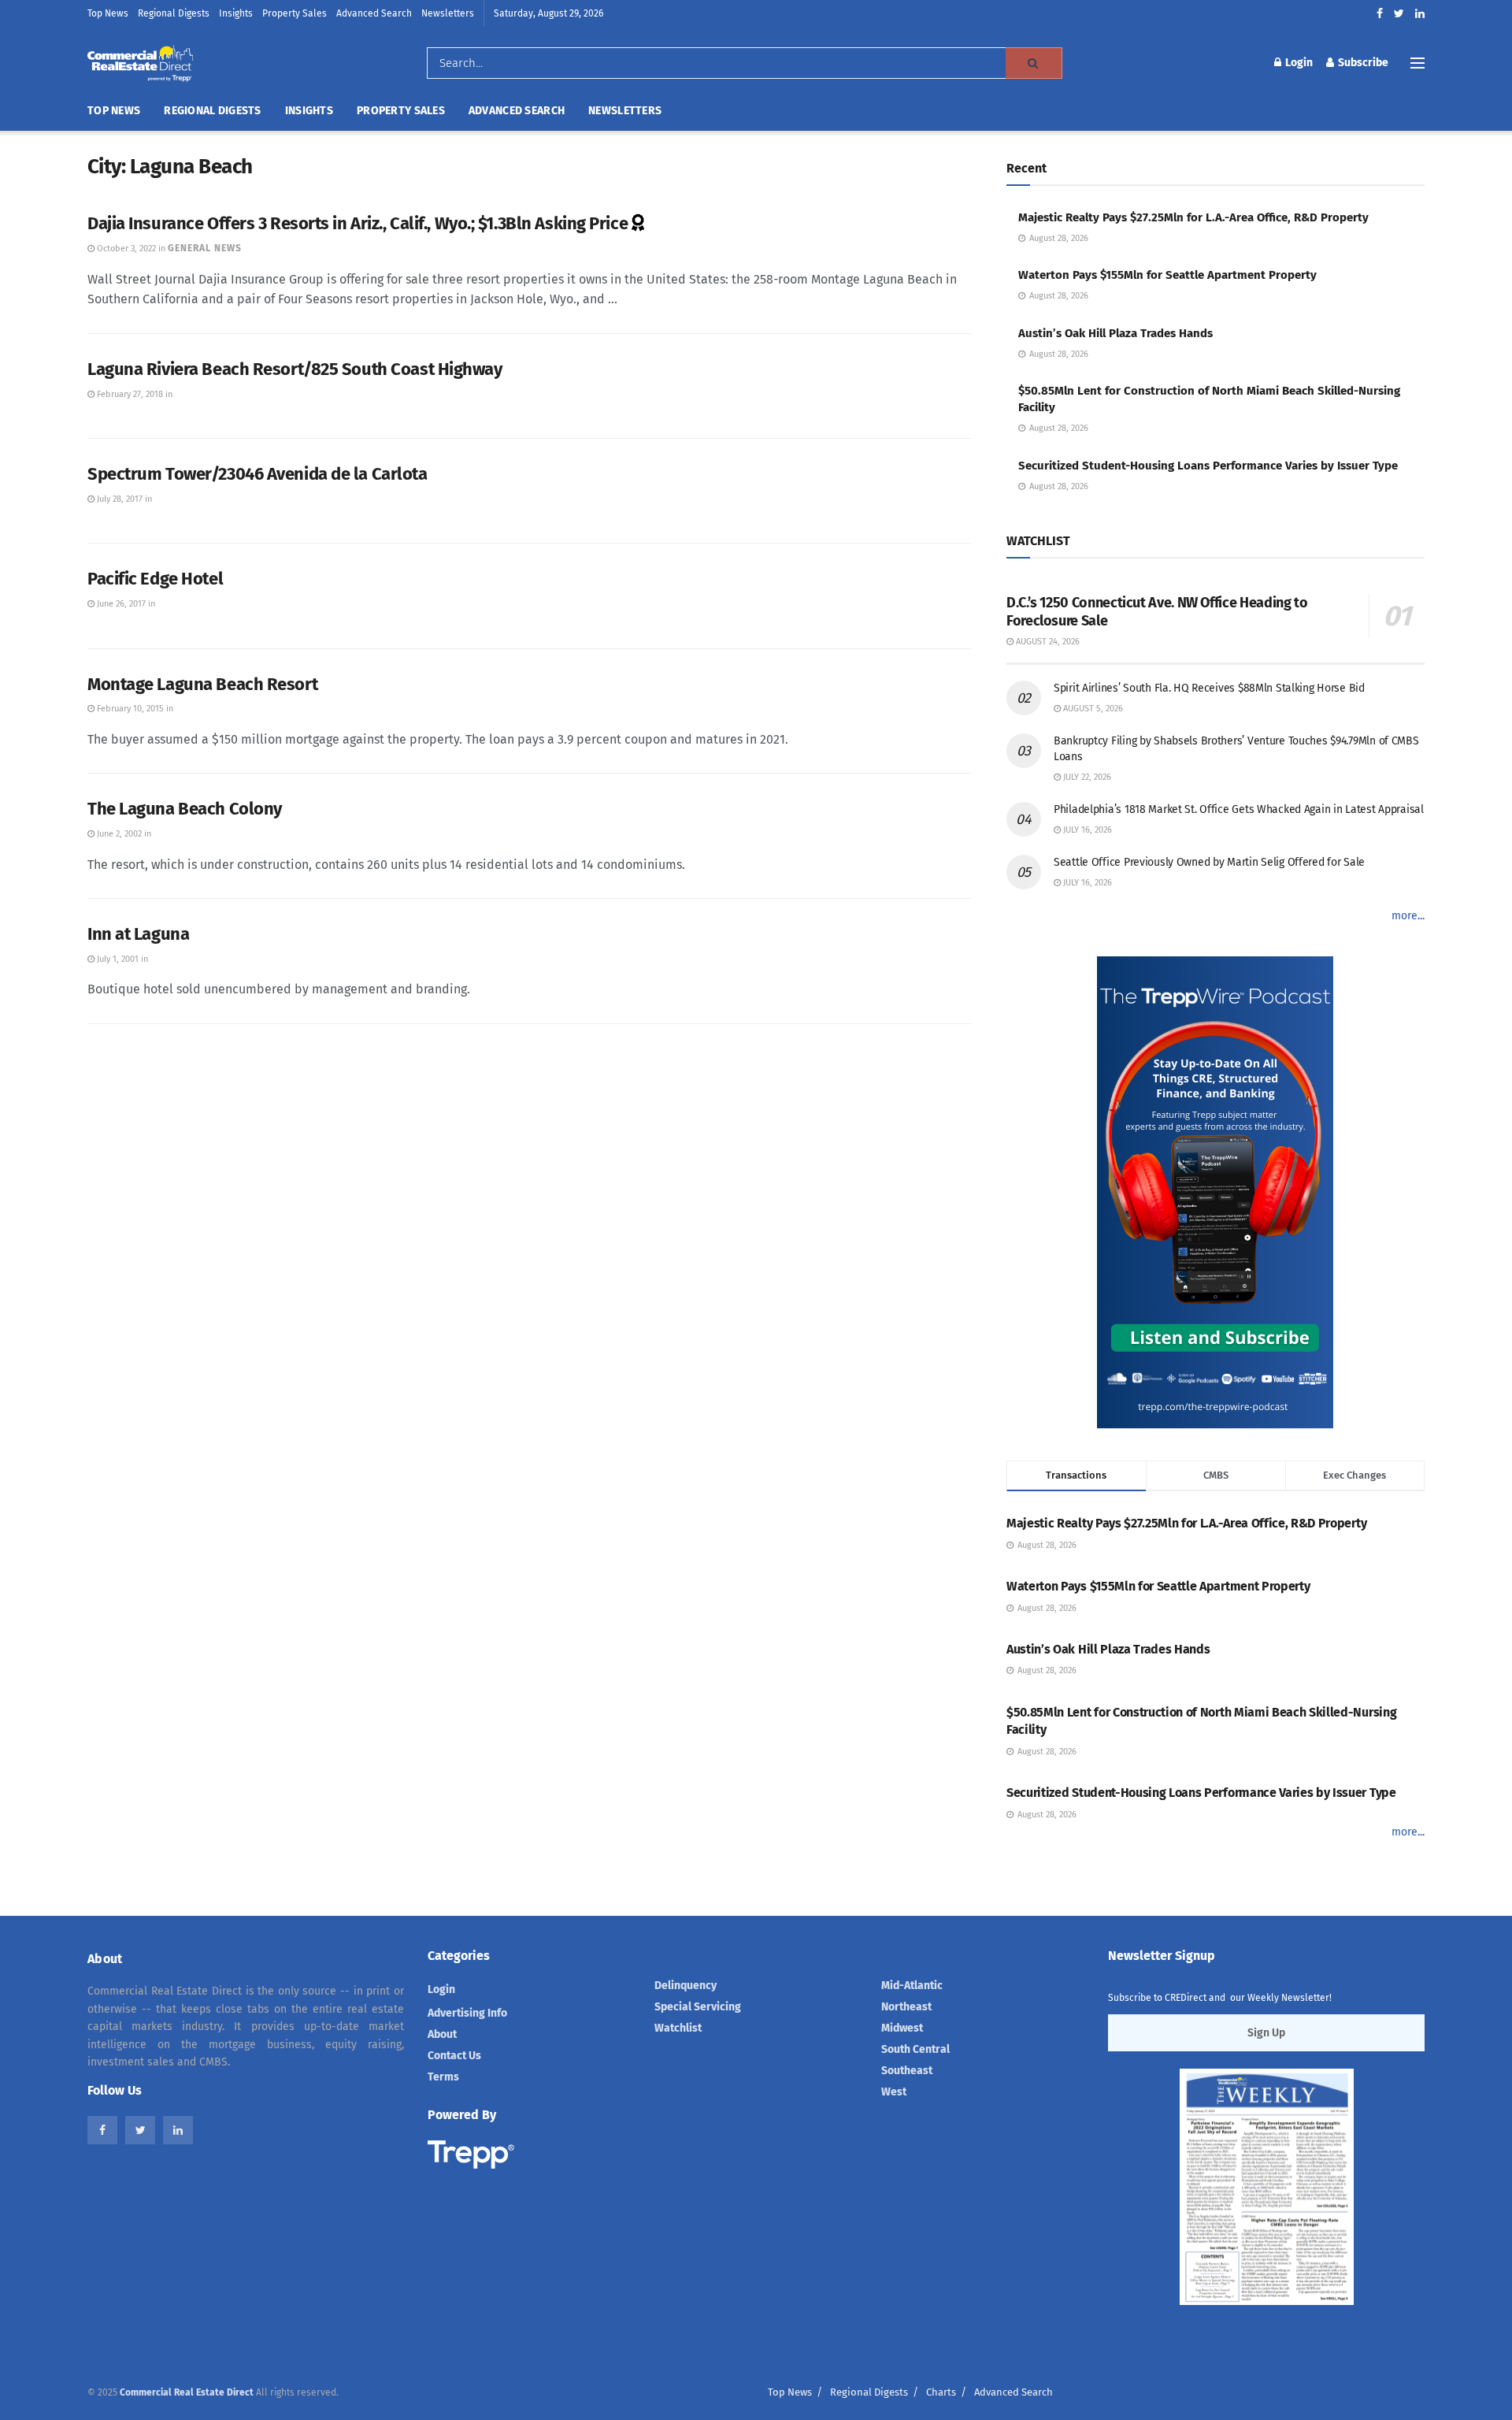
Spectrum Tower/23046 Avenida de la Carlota (258, 474)
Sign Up (1266, 2033)
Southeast (907, 2071)
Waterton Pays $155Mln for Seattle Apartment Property (1167, 275)
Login (1298, 63)
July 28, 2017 (119, 499)
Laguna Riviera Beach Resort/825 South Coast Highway (295, 369)
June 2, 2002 (118, 834)
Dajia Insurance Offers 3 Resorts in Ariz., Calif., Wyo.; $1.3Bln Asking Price (358, 223)
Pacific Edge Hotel (155, 579)
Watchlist (678, 2028)
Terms (443, 2077)
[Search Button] (1034, 63)
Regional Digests (174, 13)
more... (1408, 916)
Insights (236, 13)
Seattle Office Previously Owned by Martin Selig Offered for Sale (1209, 862)
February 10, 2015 (129, 709)
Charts (941, 2392)
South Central (915, 2049)
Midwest (902, 2028)
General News (205, 248)
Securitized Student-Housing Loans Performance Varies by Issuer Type (1208, 466)
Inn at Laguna (138, 934)
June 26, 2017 (120, 604)
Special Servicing (698, 2007)
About (442, 2034)
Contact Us (454, 2056)
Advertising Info (467, 2013)
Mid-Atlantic (912, 1986)
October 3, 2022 (125, 249)
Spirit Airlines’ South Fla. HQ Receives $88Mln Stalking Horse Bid (1209, 688)
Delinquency (686, 1986)
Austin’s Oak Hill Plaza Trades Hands (1115, 333)
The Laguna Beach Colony (185, 809)
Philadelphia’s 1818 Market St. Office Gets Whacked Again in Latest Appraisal (1239, 809)
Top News (108, 13)
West (894, 2092)
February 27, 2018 (129, 394)
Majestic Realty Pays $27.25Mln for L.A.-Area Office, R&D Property (1193, 217)
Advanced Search (374, 13)
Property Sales (295, 13)
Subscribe (1362, 63)
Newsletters (448, 13)
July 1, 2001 (117, 959)
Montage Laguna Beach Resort (202, 684)
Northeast (906, 2007)
